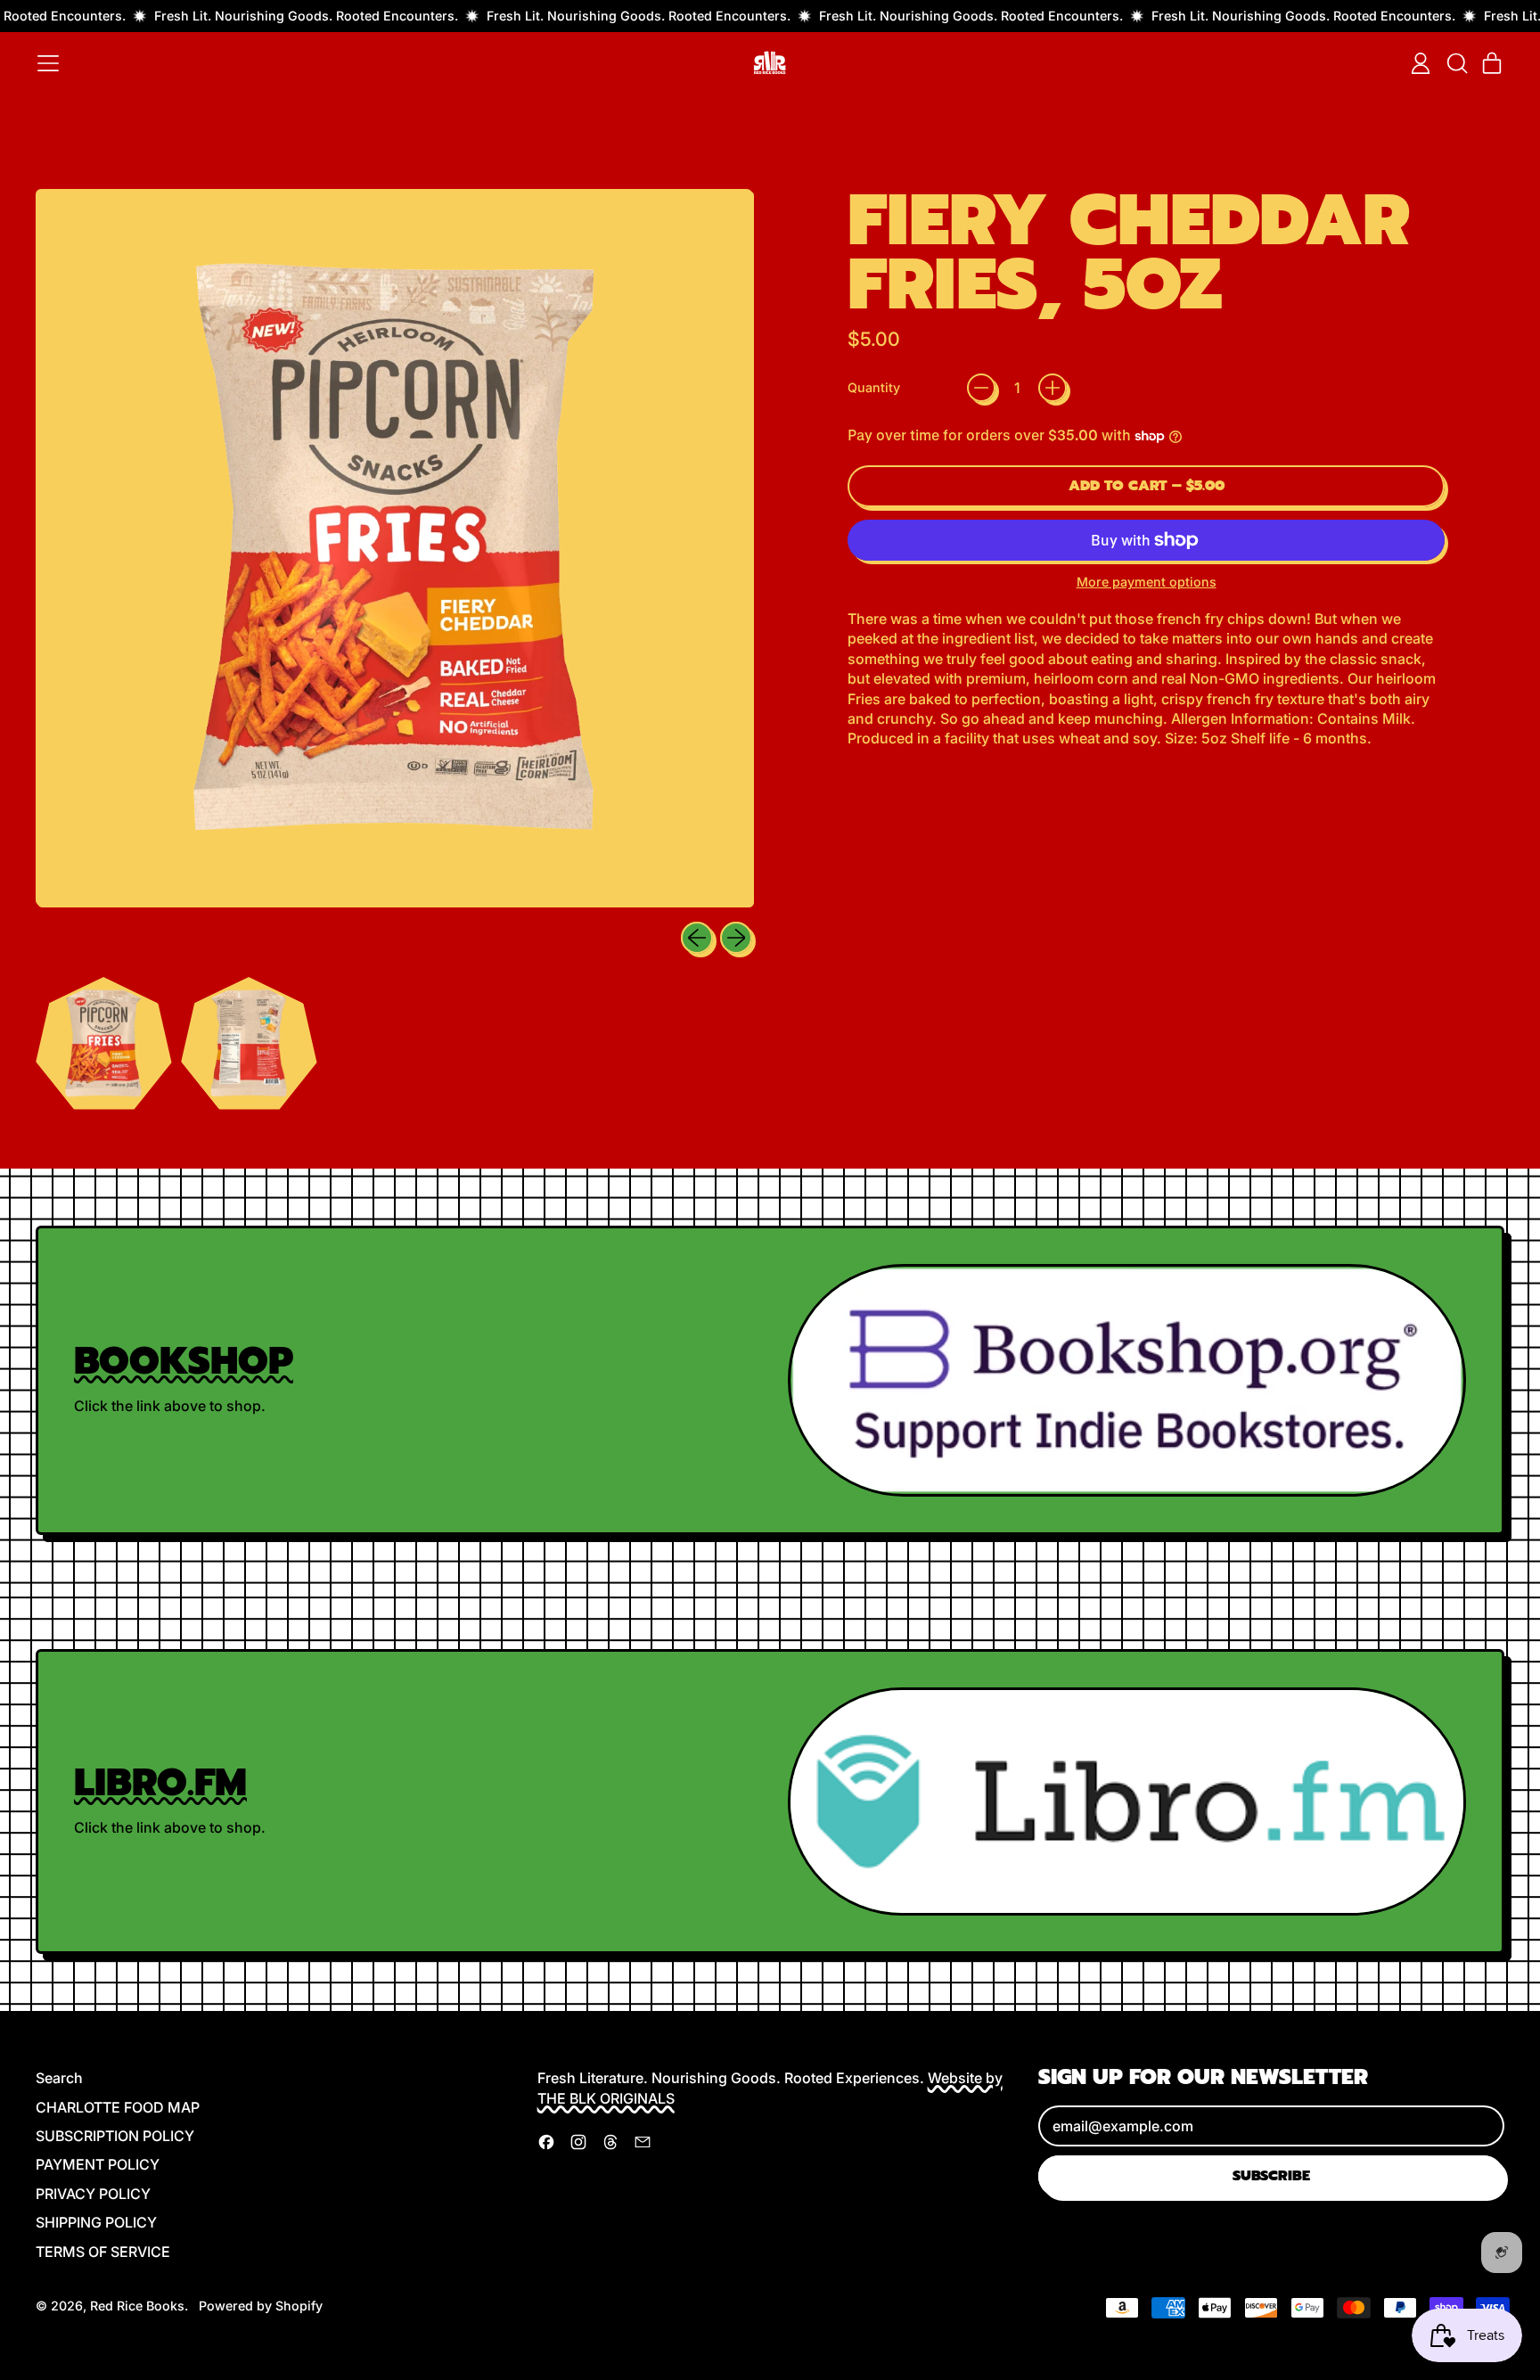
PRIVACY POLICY (93, 2194)
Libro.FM (160, 1782)
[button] (1456, 63)
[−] (981, 388)
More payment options (1147, 582)
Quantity (874, 387)
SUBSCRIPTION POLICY (115, 2136)
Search (59, 2078)
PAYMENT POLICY (98, 2164)
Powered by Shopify (261, 2306)
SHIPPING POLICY (96, 2222)
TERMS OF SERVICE (103, 2252)
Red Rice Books (137, 2306)
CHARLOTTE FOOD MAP (118, 2107)
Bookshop (184, 1361)
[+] (1053, 388)
